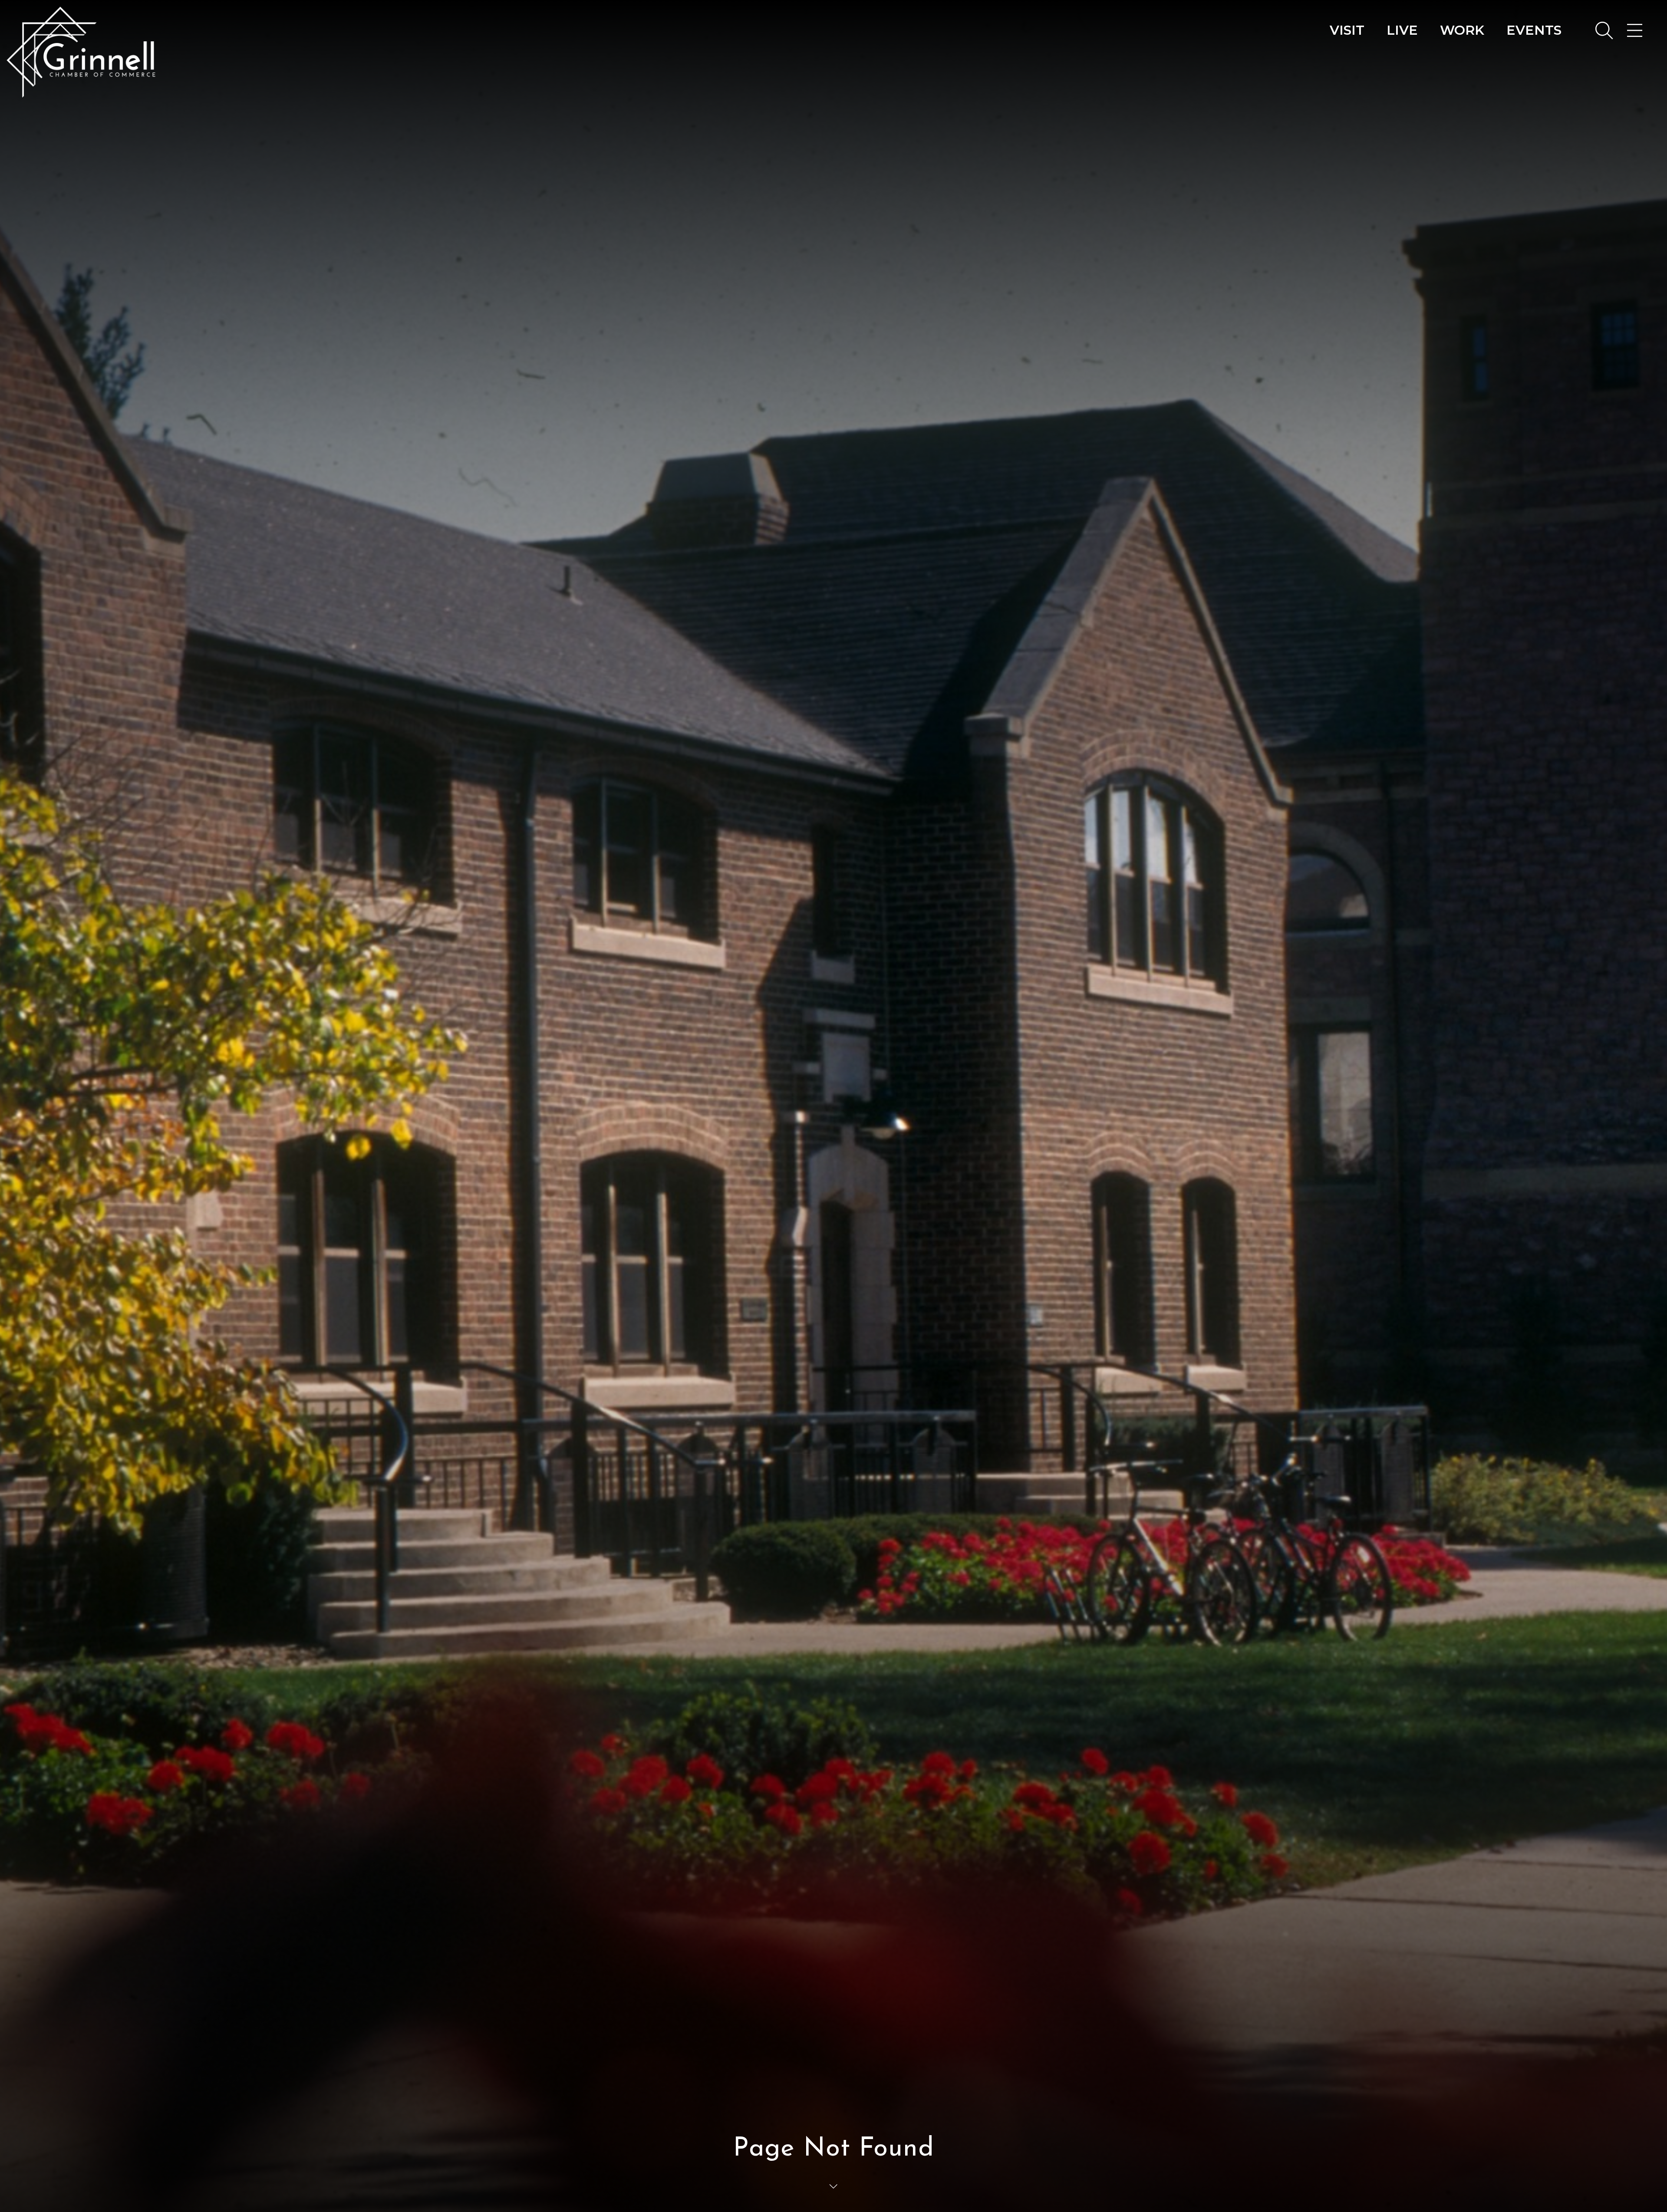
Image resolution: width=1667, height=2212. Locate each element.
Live (1402, 30)
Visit (1347, 30)
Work (1462, 30)
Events (1534, 30)
